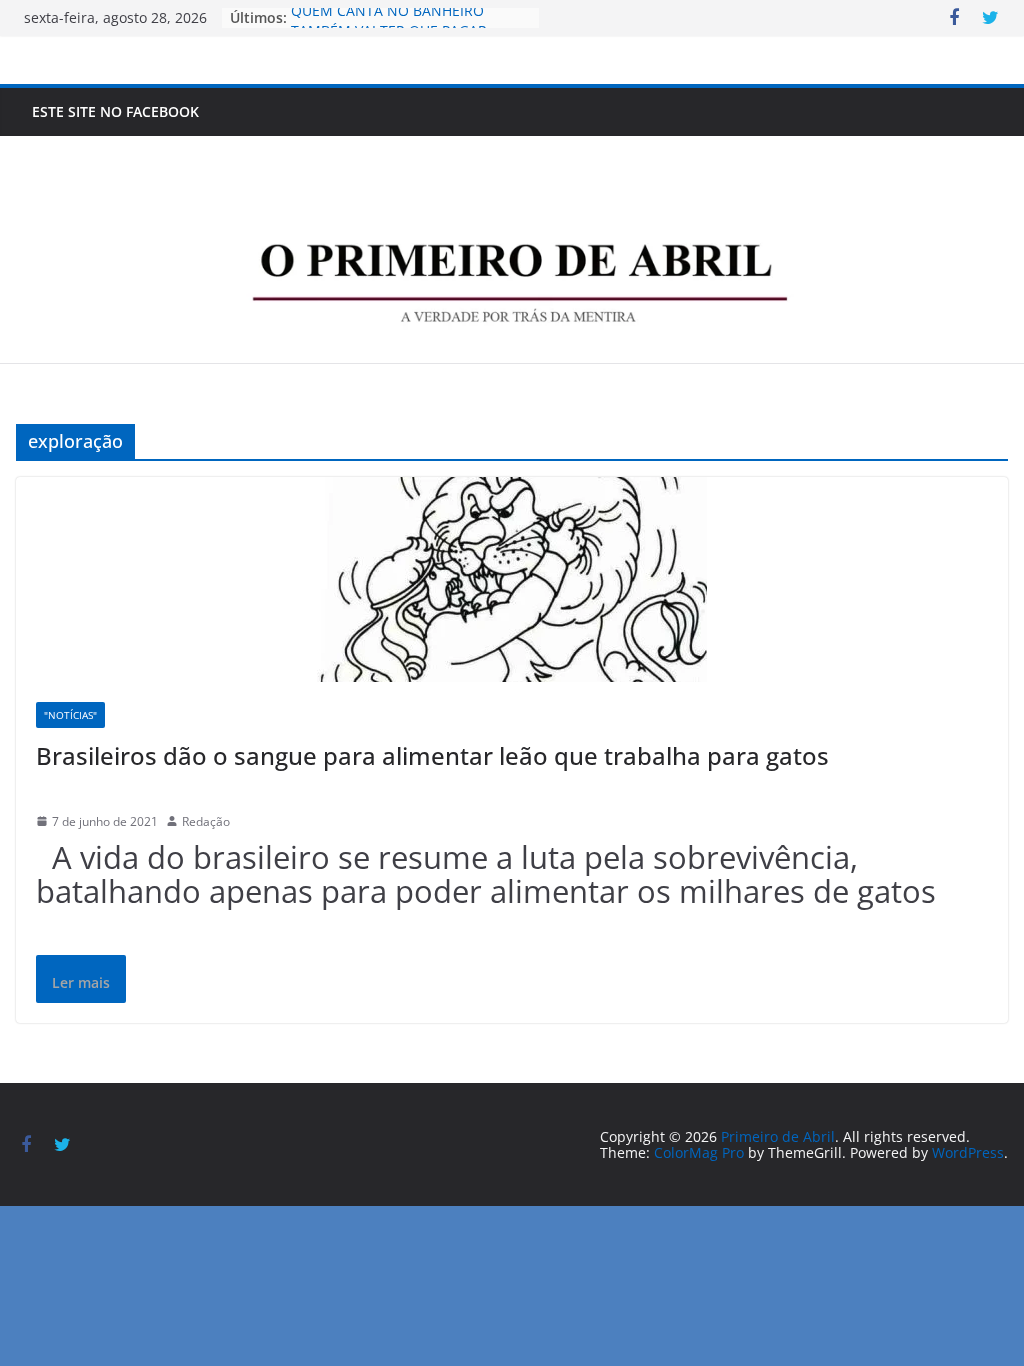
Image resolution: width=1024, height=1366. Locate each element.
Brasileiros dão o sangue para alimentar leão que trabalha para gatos (432, 755)
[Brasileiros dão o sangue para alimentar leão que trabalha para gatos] (512, 579)
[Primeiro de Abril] (512, 153)
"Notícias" (70, 715)
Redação (206, 821)
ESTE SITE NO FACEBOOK (115, 111)
